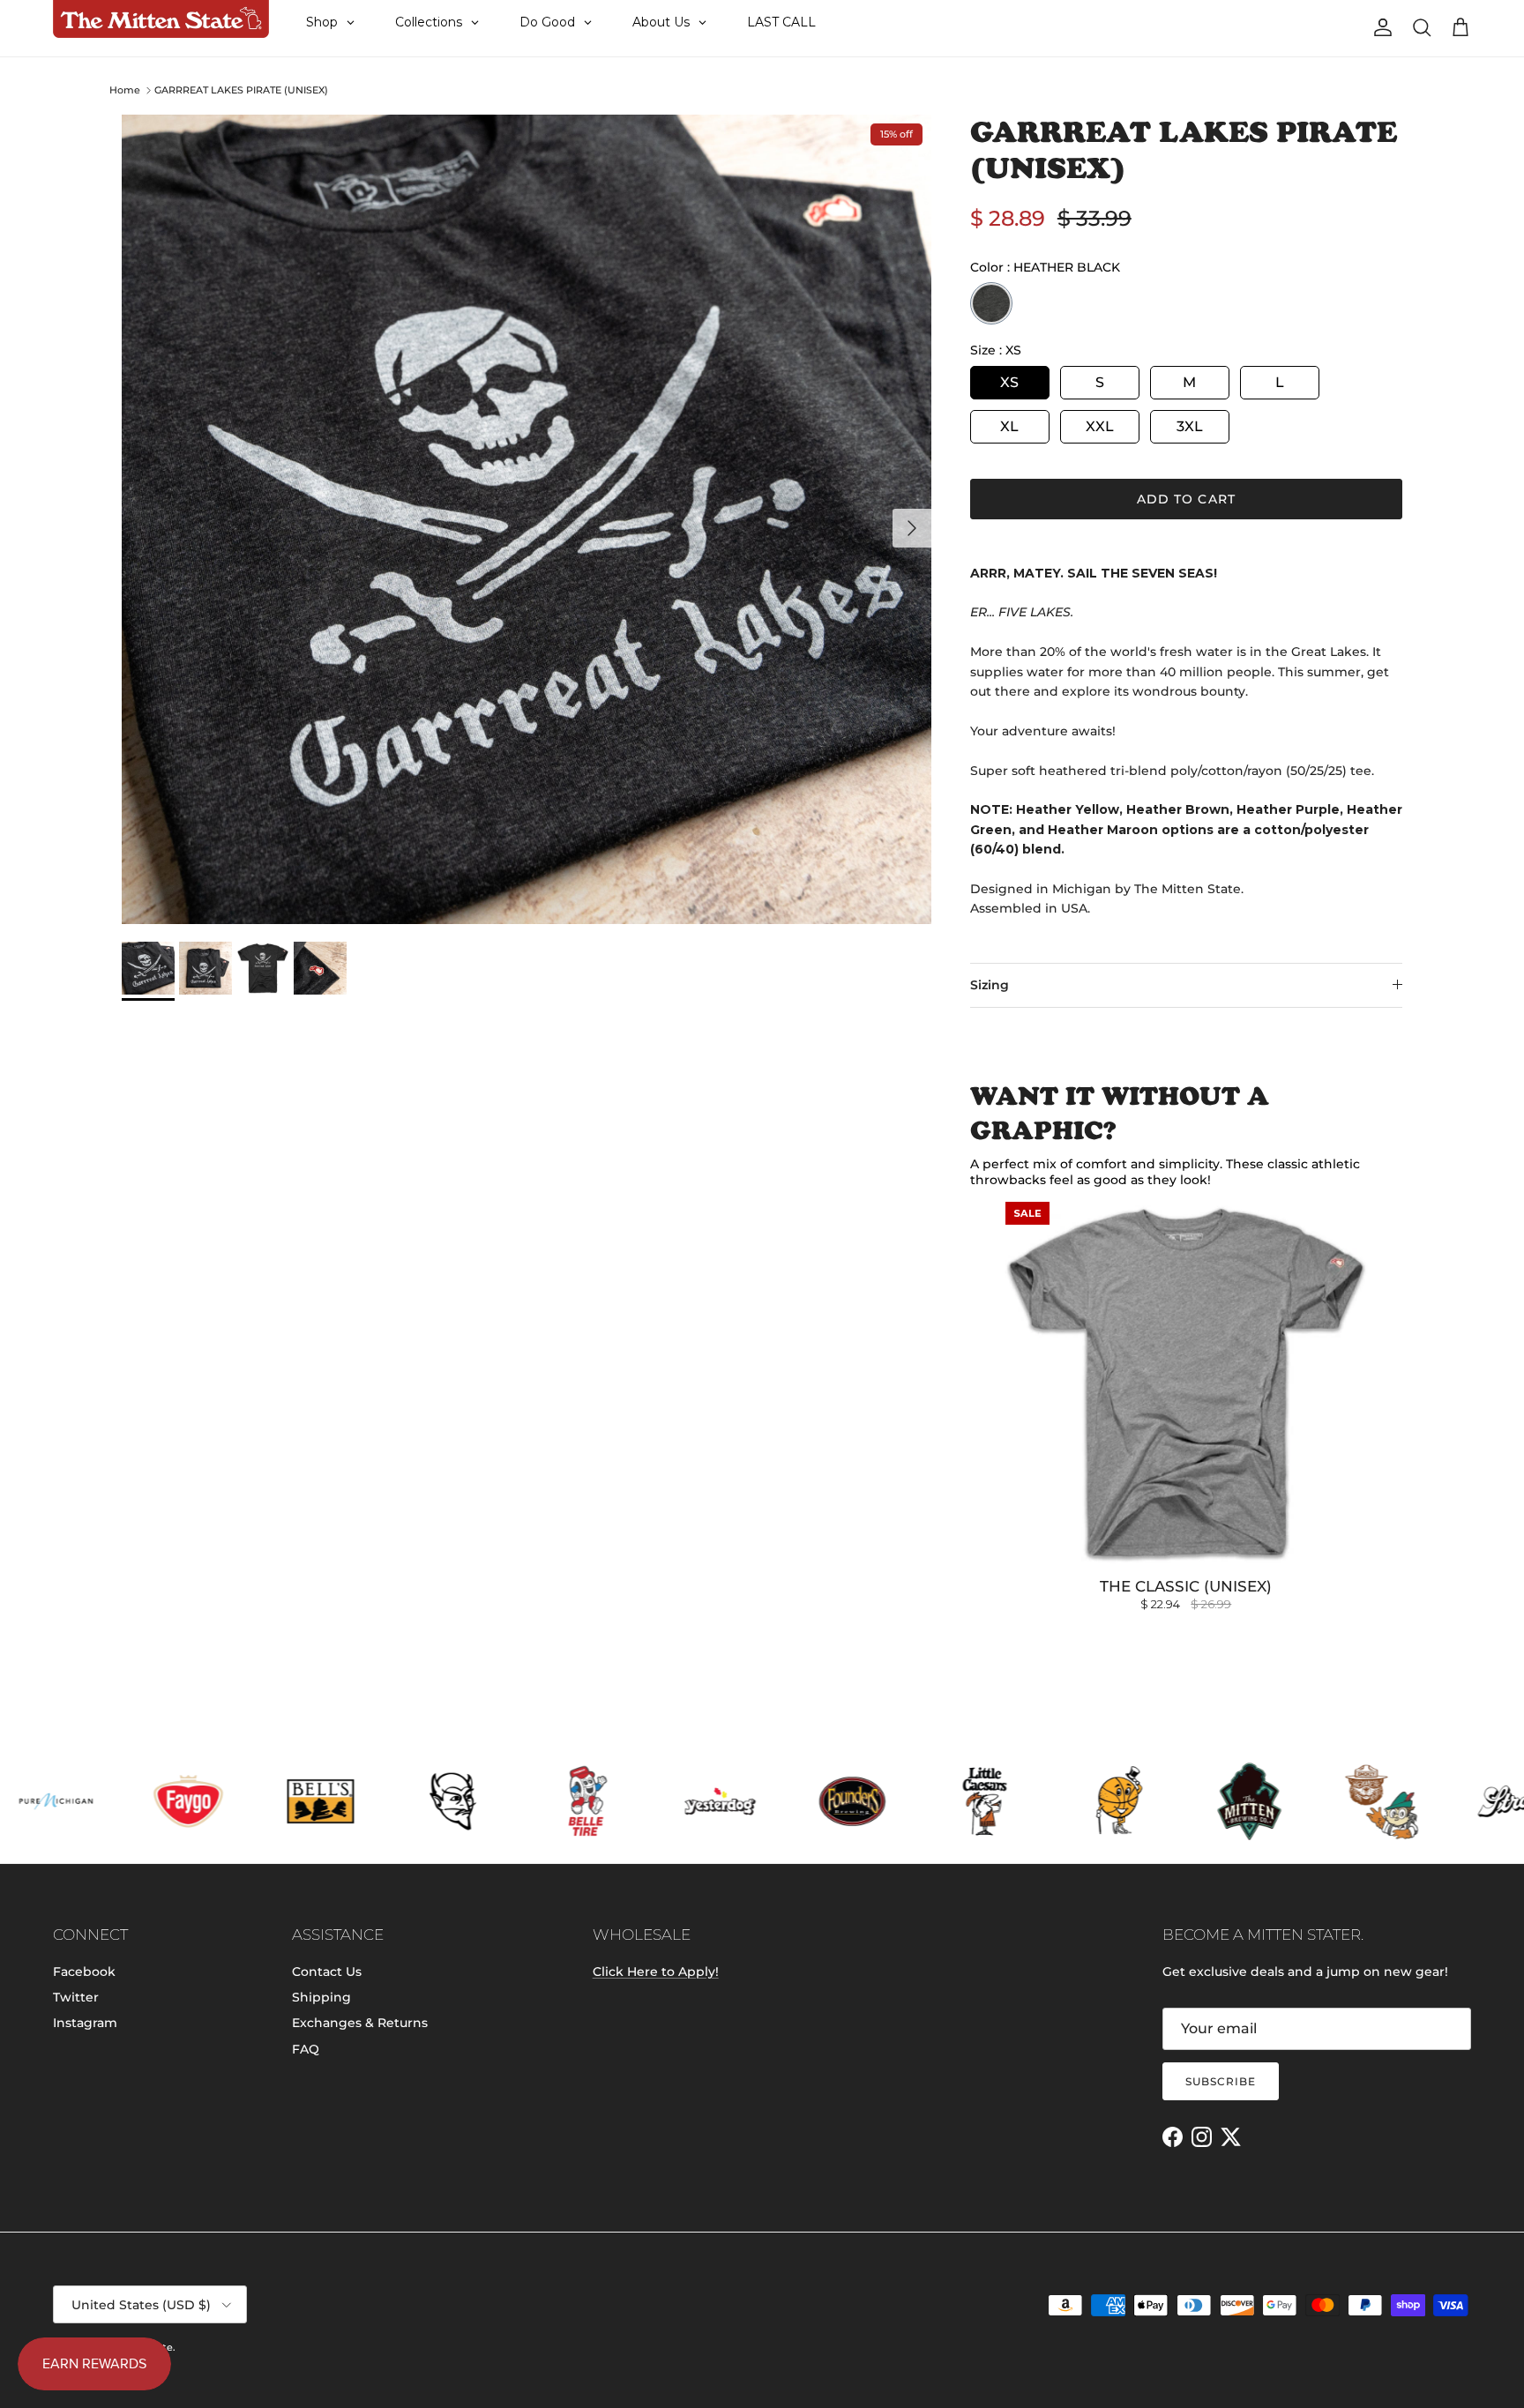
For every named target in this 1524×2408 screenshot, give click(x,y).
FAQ (306, 2049)
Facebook (84, 1972)
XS (1009, 382)
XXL (1100, 426)
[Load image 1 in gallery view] (527, 519)
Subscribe (1221, 2081)
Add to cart (1186, 499)
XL (1009, 426)
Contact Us (327, 1972)
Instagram (85, 2023)
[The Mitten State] (161, 19)
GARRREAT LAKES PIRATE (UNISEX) (241, 90)
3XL (1190, 426)
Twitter (76, 1997)
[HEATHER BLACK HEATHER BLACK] (991, 303)
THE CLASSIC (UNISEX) (1186, 1586)
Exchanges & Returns (360, 2023)
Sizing (990, 985)
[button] (353, 2219)
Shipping (321, 1997)
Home (125, 90)
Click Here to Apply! (656, 1972)
